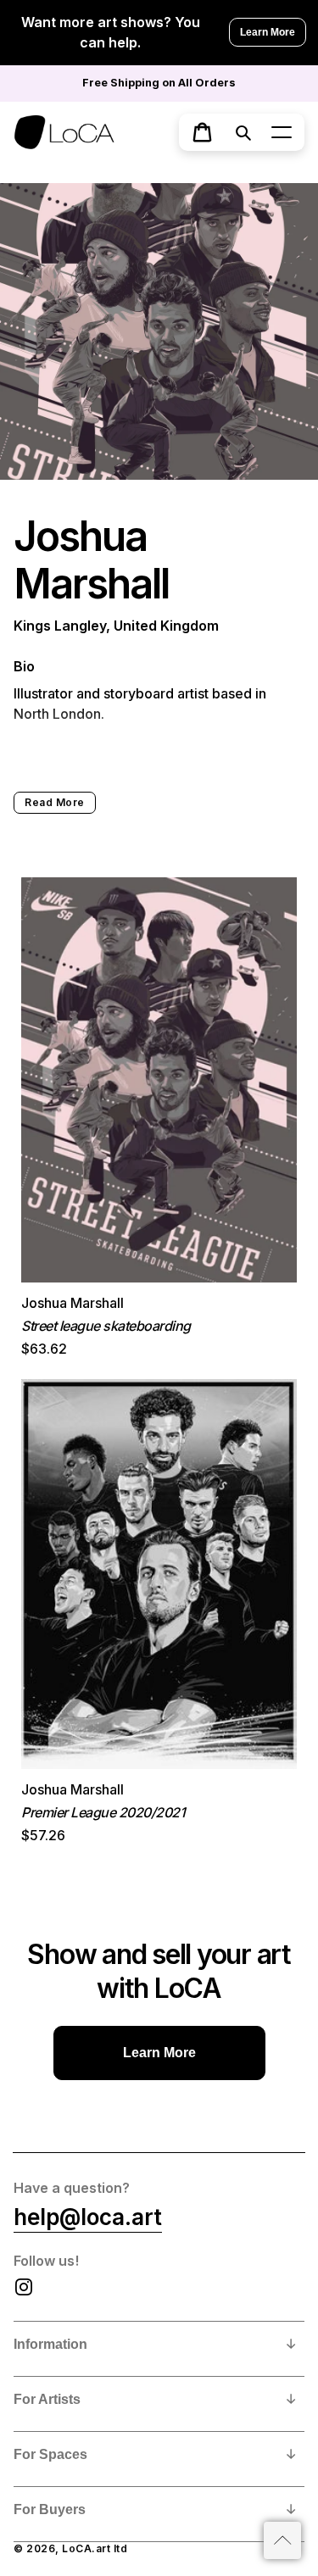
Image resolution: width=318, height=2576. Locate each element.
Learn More (268, 32)
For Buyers (50, 2509)
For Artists (47, 2399)
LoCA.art (86, 2548)
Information (50, 2344)
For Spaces (50, 2454)
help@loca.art (88, 2217)
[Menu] (282, 132)
